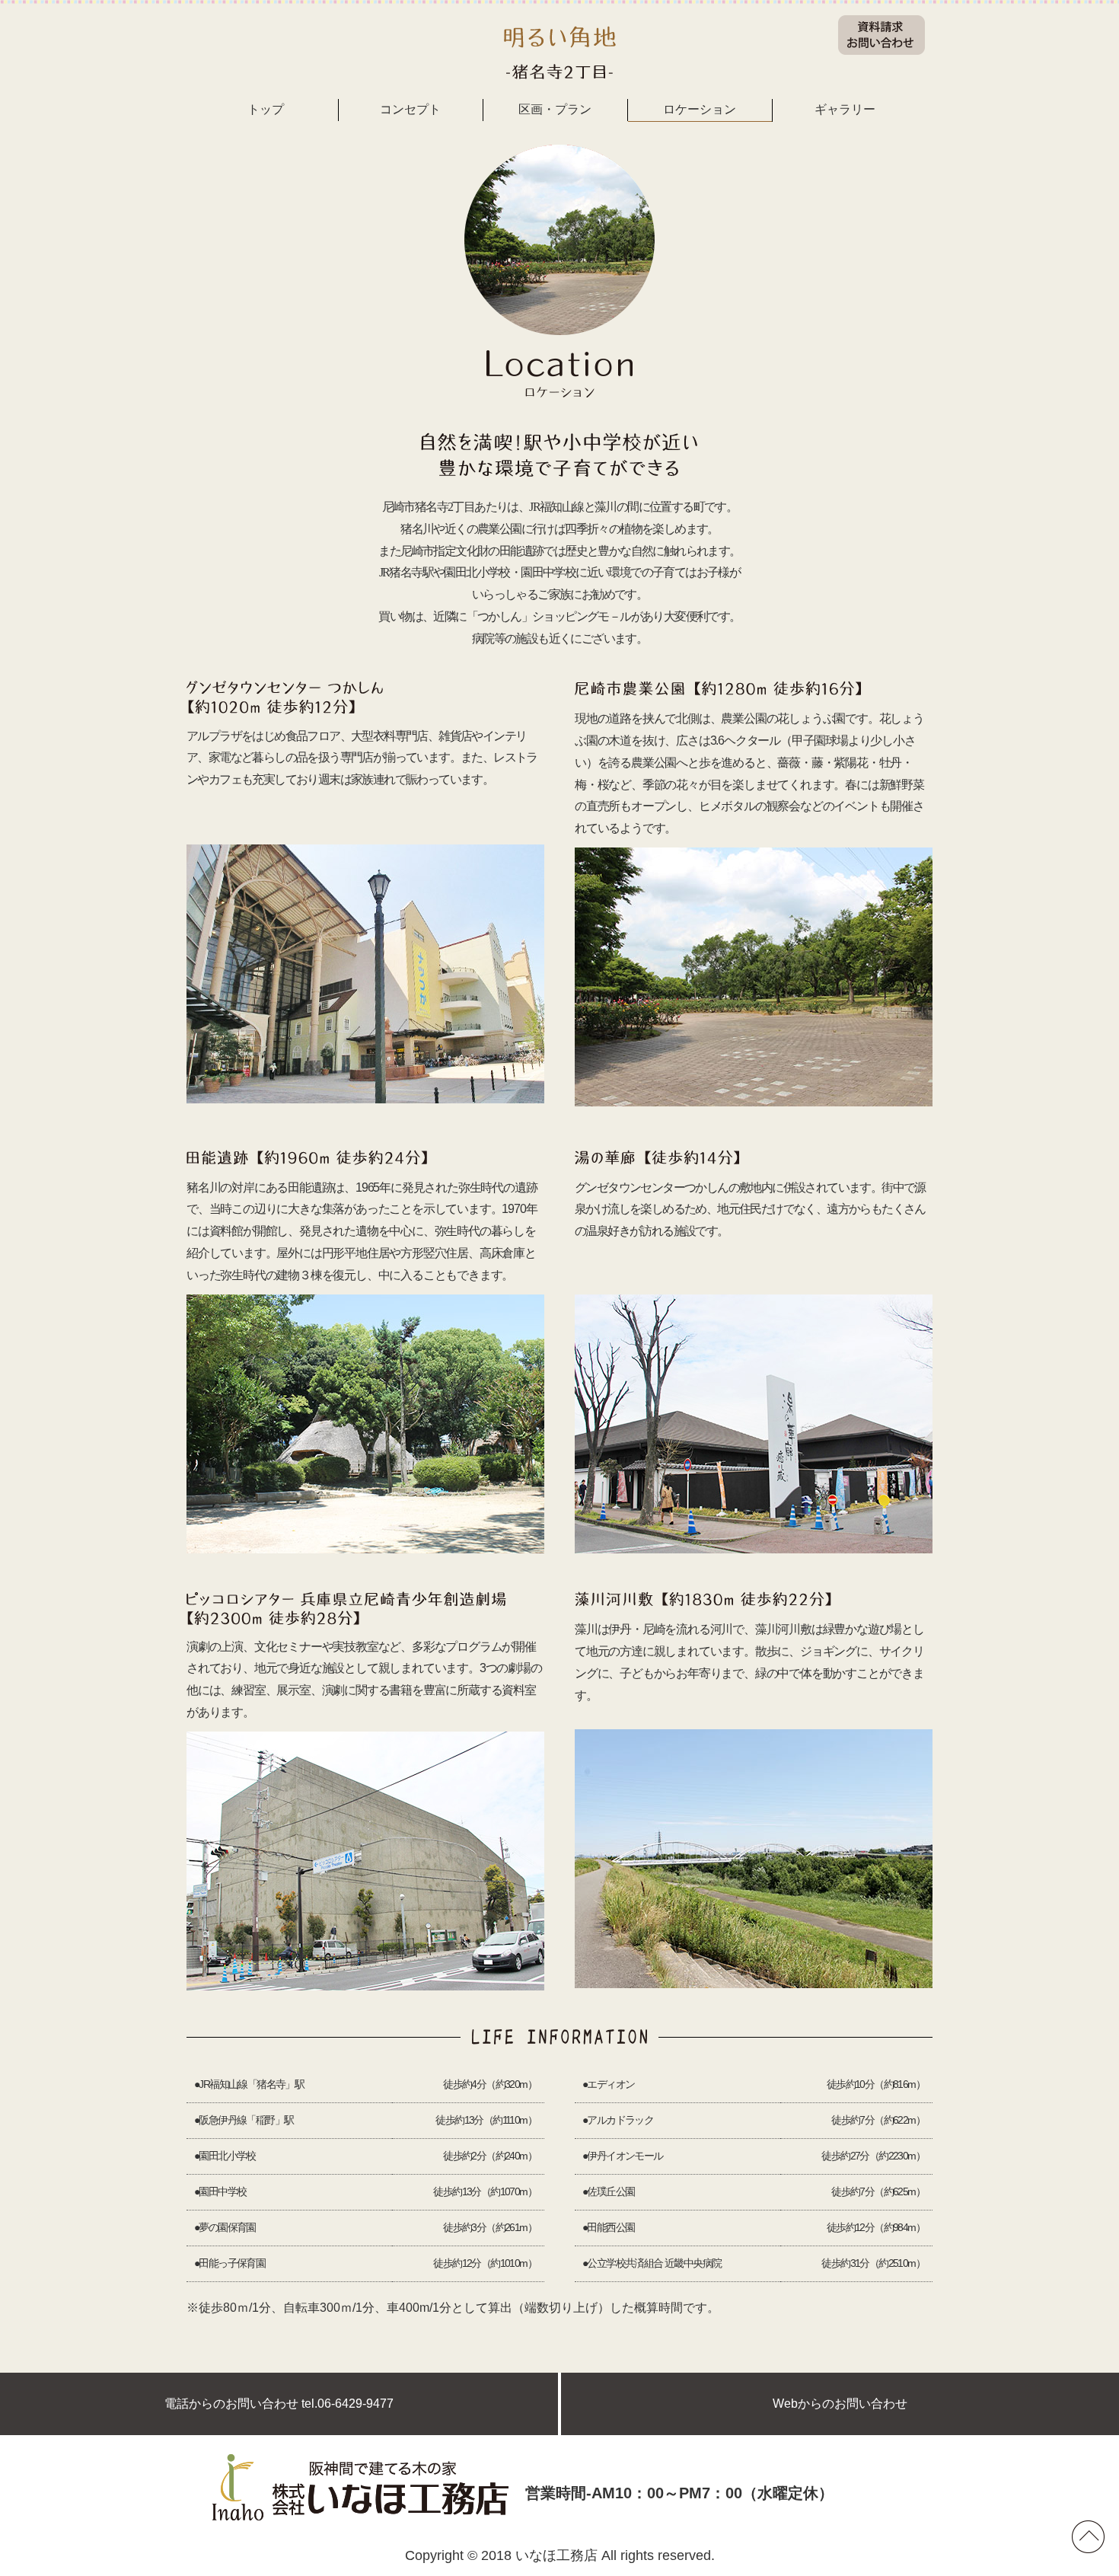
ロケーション (700, 109)
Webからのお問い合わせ (840, 2404)
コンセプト (410, 109)
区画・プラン (555, 109)
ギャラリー (845, 109)
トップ (266, 109)
